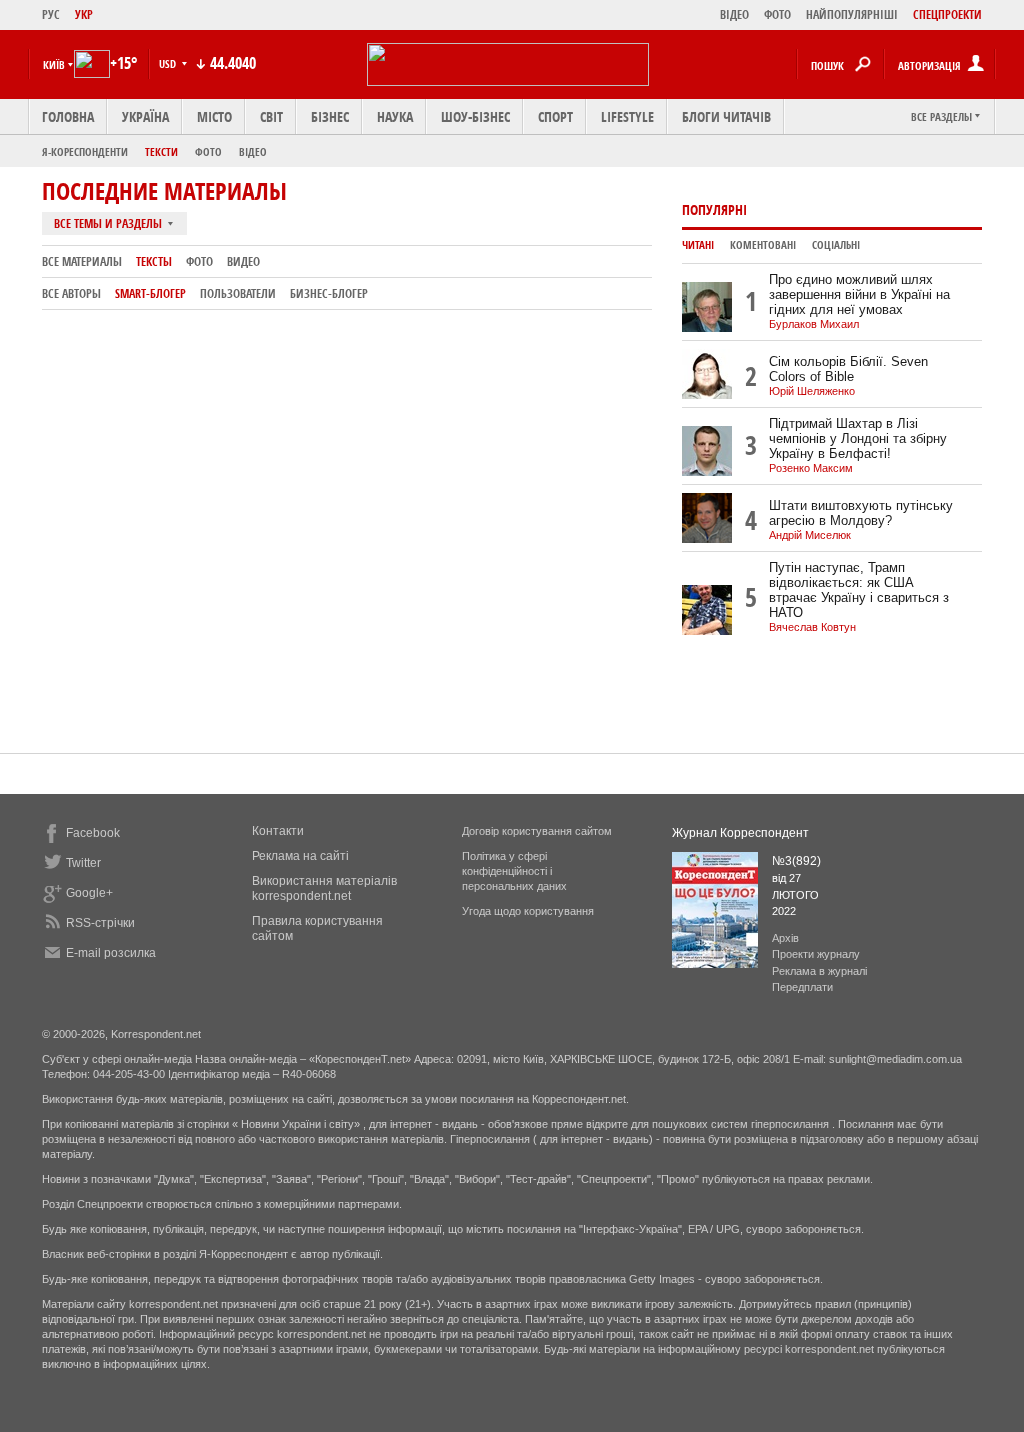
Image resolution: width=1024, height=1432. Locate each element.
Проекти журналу (816, 954)
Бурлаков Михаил (814, 324)
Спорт (555, 116)
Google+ (89, 893)
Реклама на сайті (300, 856)
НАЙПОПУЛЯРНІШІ (852, 14)
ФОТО (777, 14)
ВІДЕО (734, 14)
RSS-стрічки (100, 923)
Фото (208, 151)
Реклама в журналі (819, 971)
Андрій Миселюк (810, 535)
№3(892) (796, 861)
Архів (785, 938)
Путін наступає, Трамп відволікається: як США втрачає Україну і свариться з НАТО (859, 590)
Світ (271, 116)
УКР (84, 14)
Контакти (278, 831)
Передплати (802, 987)
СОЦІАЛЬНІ (836, 245)
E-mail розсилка (111, 953)
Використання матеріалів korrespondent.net (324, 888)
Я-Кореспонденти (85, 151)
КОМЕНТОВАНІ (763, 245)
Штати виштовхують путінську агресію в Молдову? (861, 513)
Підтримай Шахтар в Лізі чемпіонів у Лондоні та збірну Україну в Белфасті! (858, 438)
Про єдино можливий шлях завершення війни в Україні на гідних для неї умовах (859, 294)
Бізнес (330, 116)
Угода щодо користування (528, 911)
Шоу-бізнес (475, 116)
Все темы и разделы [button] (109, 223)
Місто (214, 116)
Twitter (83, 863)
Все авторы (71, 293)
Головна (68, 116)
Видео (243, 261)
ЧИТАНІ (698, 245)
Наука (395, 116)
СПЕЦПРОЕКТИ (947, 14)
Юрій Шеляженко (812, 391)
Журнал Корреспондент (740, 833)
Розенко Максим (811, 468)
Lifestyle (627, 116)
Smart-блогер (150, 293)
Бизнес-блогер (329, 293)
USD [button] (169, 63)
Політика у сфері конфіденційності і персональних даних (514, 871)
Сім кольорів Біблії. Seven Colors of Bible (848, 369)
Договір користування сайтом (537, 831)
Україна (145, 116)
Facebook (93, 833)
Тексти (161, 151)
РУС (51, 14)
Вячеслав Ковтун (812, 627)
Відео (253, 151)
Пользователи (238, 293)
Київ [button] (54, 64)
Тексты (154, 261)
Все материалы (82, 261)
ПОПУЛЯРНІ (714, 209)
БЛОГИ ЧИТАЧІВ (726, 116)
